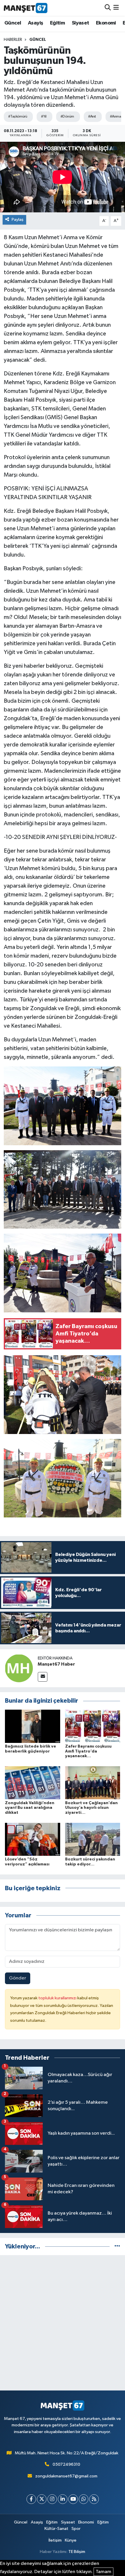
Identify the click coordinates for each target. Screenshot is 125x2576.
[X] (42, 2499)
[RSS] (94, 2499)
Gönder (18, 1978)
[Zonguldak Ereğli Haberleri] (26, 8)
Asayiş (35, 23)
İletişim (55, 2540)
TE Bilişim (77, 2552)
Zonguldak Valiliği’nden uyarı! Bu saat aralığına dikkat (30, 1808)
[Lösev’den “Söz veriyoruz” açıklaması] (33, 1839)
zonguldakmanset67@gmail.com (66, 2476)
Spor (76, 2529)
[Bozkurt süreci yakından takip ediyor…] (93, 1839)
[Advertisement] (63, 2323)
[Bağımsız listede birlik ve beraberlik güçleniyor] (33, 1726)
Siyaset (81, 23)
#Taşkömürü (18, 117)
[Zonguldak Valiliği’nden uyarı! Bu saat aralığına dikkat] (33, 1783)
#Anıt (92, 117)
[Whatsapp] (84, 2499)
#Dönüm (67, 117)
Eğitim (57, 23)
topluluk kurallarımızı (58, 1998)
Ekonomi (106, 23)
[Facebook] (31, 2499)
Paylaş (18, 220)
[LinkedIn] (63, 2499)
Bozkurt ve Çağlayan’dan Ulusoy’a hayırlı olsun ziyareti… (91, 1808)
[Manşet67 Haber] (19, 1668)
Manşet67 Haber (56, 1664)
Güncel (13, 23)
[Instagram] (52, 2499)
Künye (71, 2540)
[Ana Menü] (116, 8)
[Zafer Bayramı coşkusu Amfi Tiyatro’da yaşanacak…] (93, 1726)
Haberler (13, 40)
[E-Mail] (43, 1677)
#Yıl (44, 117)
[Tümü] (117, 2247)
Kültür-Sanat (56, 2529)
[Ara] (108, 8)
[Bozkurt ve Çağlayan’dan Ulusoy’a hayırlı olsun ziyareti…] (93, 1783)
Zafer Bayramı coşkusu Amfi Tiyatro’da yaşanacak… (88, 1751)
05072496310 (66, 2464)
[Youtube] (73, 2499)
